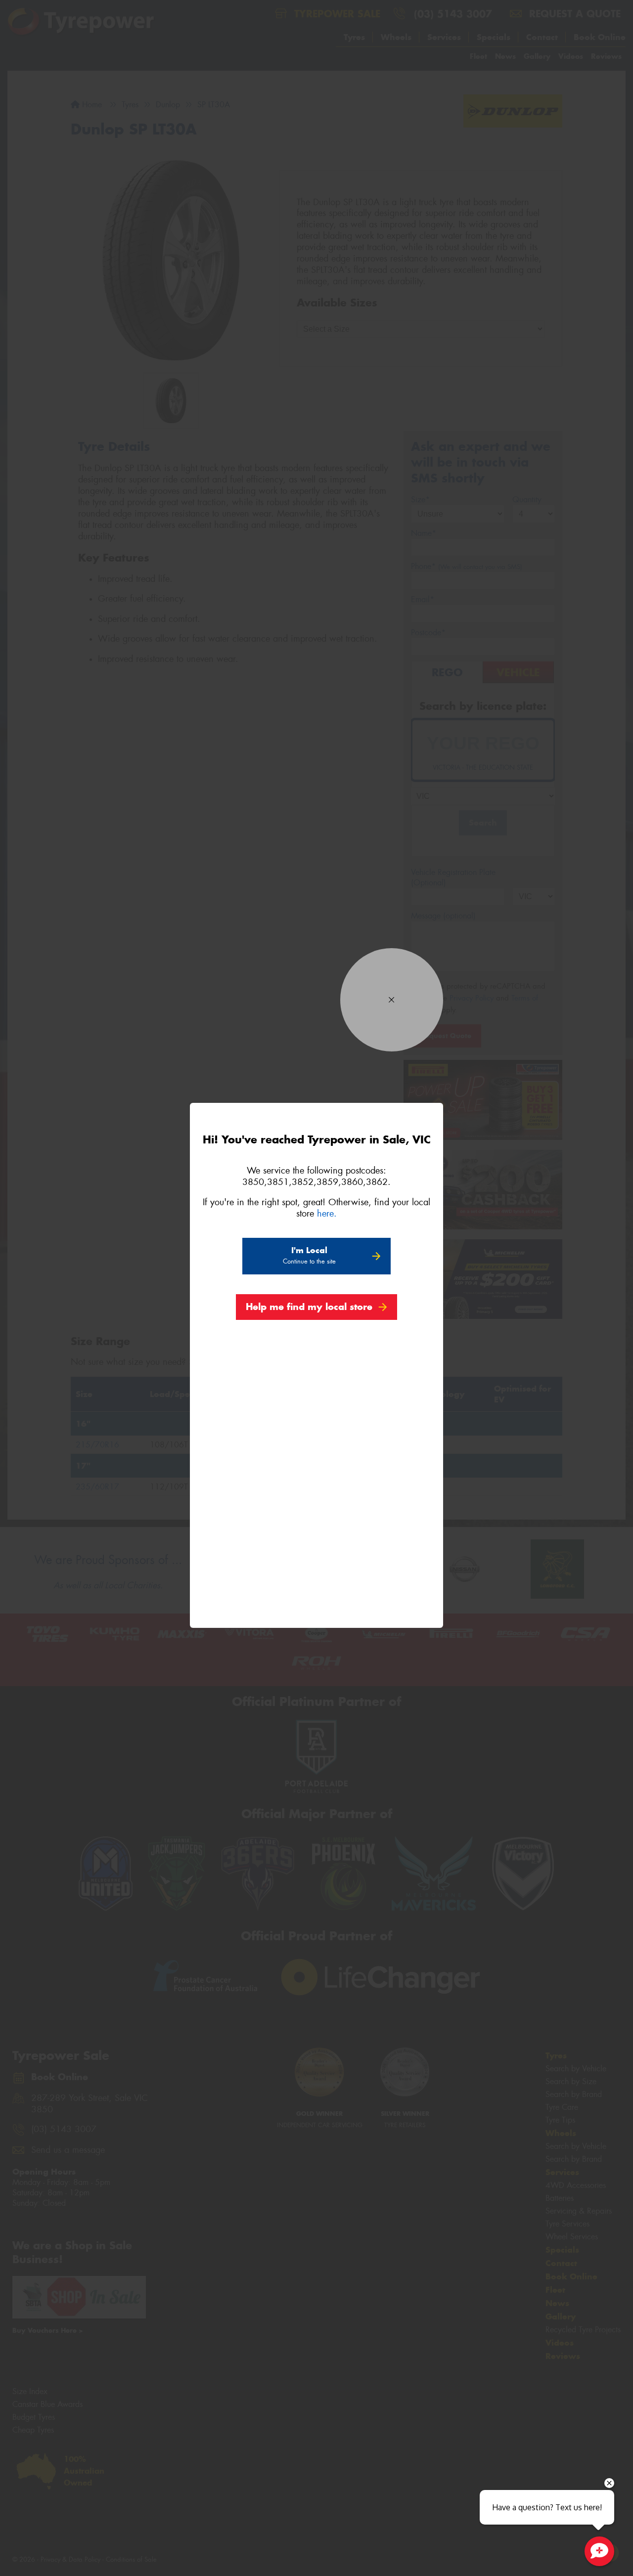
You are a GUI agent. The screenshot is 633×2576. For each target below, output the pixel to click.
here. (327, 1214)
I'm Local (309, 1255)
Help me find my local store (309, 1307)
